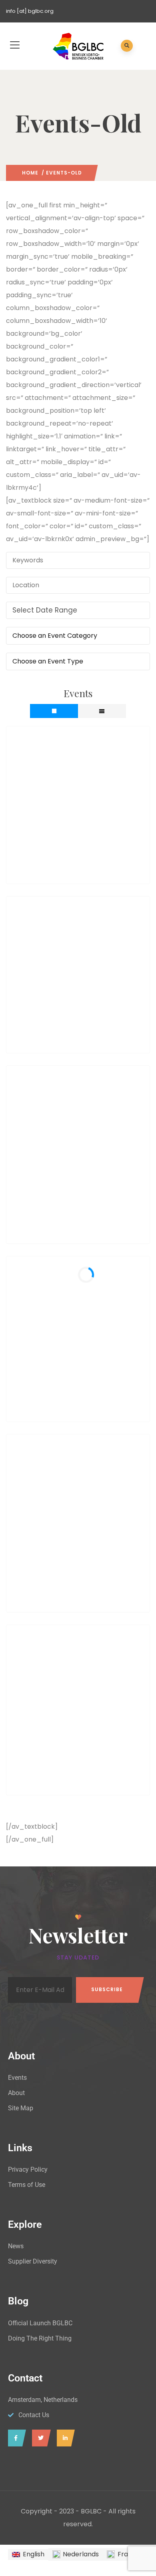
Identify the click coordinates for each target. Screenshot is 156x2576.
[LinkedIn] (64, 2438)
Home (30, 173)
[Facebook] (15, 2438)
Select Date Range (45, 610)
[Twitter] (39, 2438)
